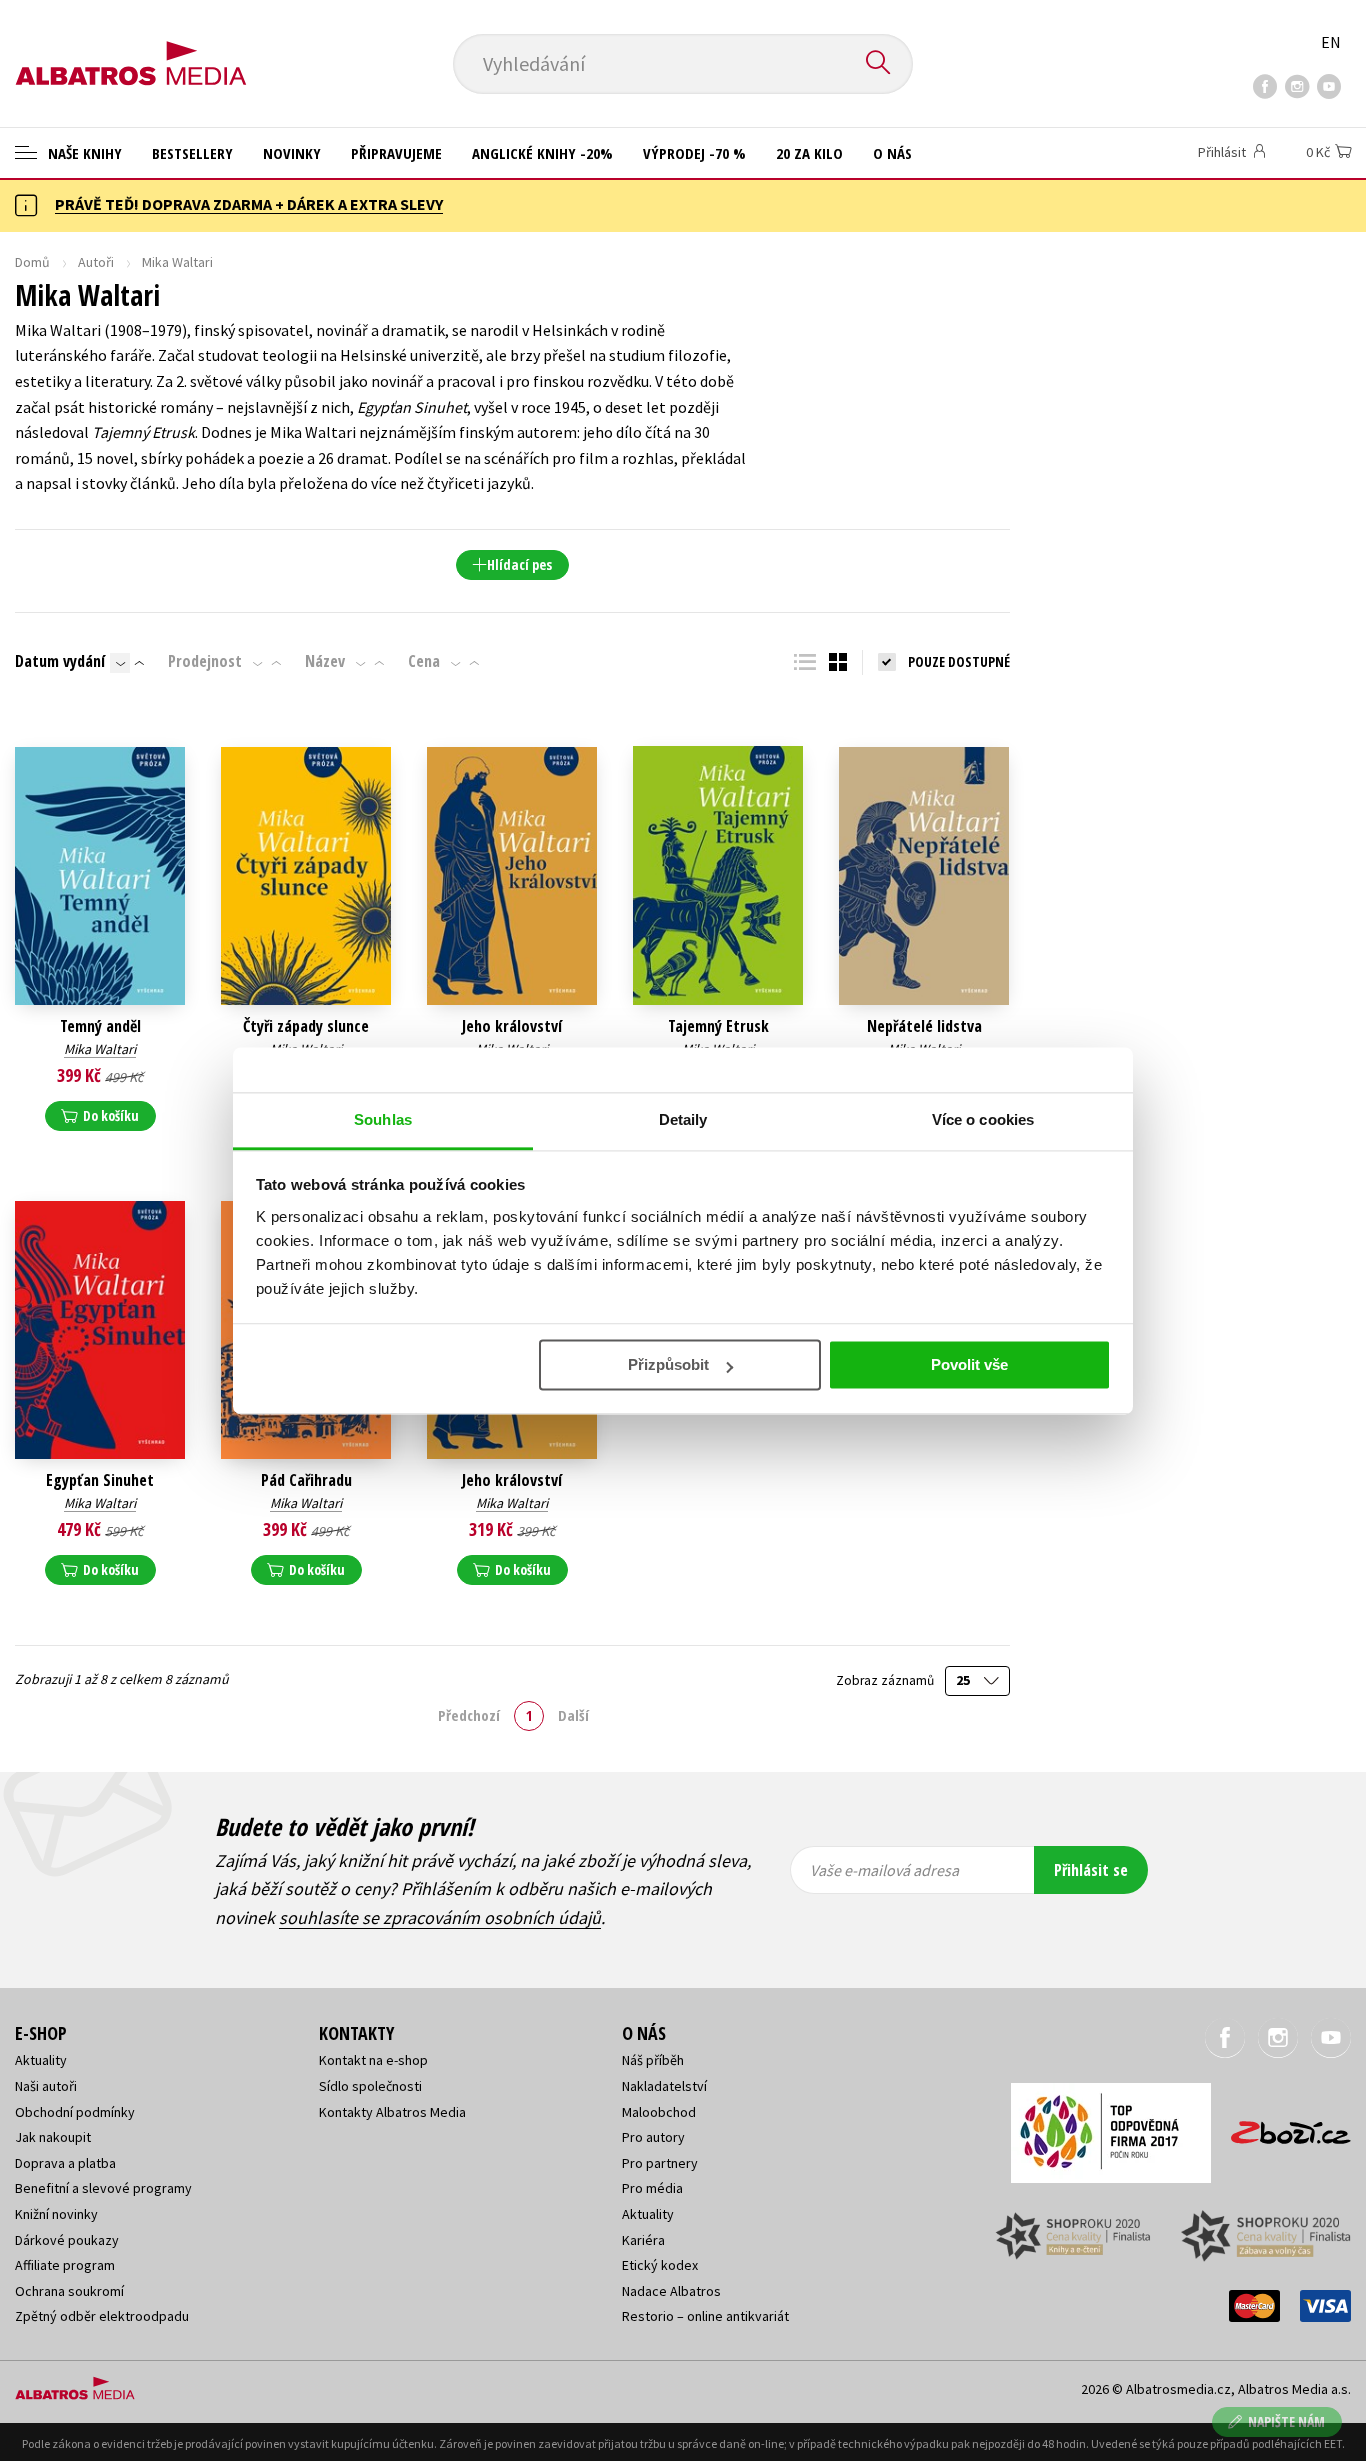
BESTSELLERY (192, 153)
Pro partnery (660, 2163)
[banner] (131, 47)
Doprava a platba (65, 2163)
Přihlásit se (1091, 1870)
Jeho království (512, 1026)
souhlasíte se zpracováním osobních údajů (440, 1917)
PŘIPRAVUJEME (396, 153)
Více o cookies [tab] (983, 1119)
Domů (32, 262)
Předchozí (469, 1715)
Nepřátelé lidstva (924, 1026)
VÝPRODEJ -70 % (694, 153)
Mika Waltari (100, 1049)
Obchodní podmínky (75, 2112)
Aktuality (41, 2060)
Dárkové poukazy (67, 2240)
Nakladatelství (664, 2086)
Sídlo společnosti (370, 2086)
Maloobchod (659, 2112)
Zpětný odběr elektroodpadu (102, 2316)
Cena (424, 661)
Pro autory (653, 2137)
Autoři (96, 262)
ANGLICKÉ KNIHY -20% (542, 153)
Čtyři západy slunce (306, 1026)
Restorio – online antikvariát (705, 2316)
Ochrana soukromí (69, 2291)
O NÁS (892, 153)
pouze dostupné (959, 661)
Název (325, 661)
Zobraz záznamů (886, 1680)
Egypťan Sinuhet (100, 1480)
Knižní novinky (56, 2214)
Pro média (652, 2188)
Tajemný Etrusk (718, 1026)
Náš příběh (653, 2060)
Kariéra (643, 2240)
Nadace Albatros (671, 2291)
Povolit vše (969, 1364)
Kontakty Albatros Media (392, 2112)
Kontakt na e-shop (373, 2060)
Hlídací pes (519, 564)
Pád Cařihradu (306, 1480)
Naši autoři (46, 2086)
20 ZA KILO (809, 153)
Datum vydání (60, 661)
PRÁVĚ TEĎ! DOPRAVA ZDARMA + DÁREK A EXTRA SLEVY (249, 204)
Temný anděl (100, 1026)
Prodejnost (205, 661)
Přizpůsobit (668, 1364)
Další (573, 1715)
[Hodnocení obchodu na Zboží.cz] (1281, 2126)
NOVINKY (292, 153)
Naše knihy (83, 153)
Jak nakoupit (53, 2137)
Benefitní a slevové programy (103, 2188)
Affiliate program (65, 2265)
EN (1331, 42)
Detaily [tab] (683, 1119)
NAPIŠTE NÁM (1286, 2421)
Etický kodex (660, 2265)
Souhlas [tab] (383, 1119)
